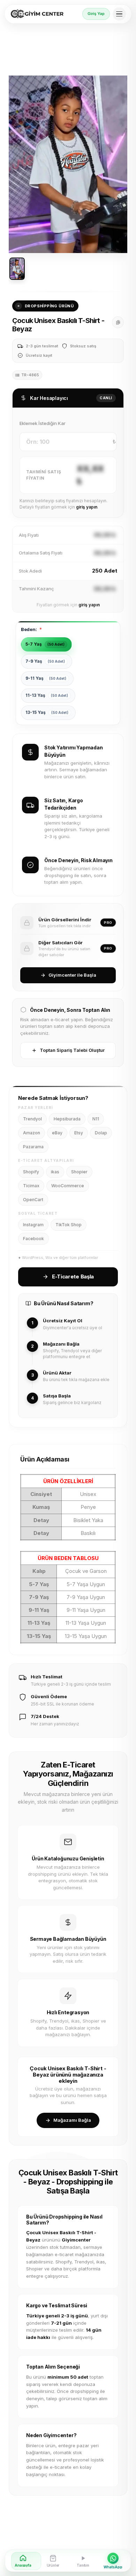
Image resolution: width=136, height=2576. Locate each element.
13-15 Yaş (47, 712)
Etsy (79, 1133)
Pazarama (33, 1147)
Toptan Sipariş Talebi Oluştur (72, 1050)
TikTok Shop (69, 1225)
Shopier (79, 1172)
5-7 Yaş (45, 644)
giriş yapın (87, 507)
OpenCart (33, 1200)
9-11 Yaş (46, 678)
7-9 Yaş (45, 661)
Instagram (33, 1225)
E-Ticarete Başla (73, 1277)
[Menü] (119, 14)
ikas (55, 1172)
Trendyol (32, 1119)
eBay (57, 1133)
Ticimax (31, 1186)
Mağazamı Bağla (72, 2120)
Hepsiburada (67, 1119)
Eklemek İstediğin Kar (43, 423)
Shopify (31, 1172)
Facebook (33, 1239)
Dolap (101, 1133)
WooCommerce (68, 1186)
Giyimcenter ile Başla (72, 975)
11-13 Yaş (47, 695)
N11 (96, 1119)
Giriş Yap (96, 14)
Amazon (32, 1133)
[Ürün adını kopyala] (118, 322)
